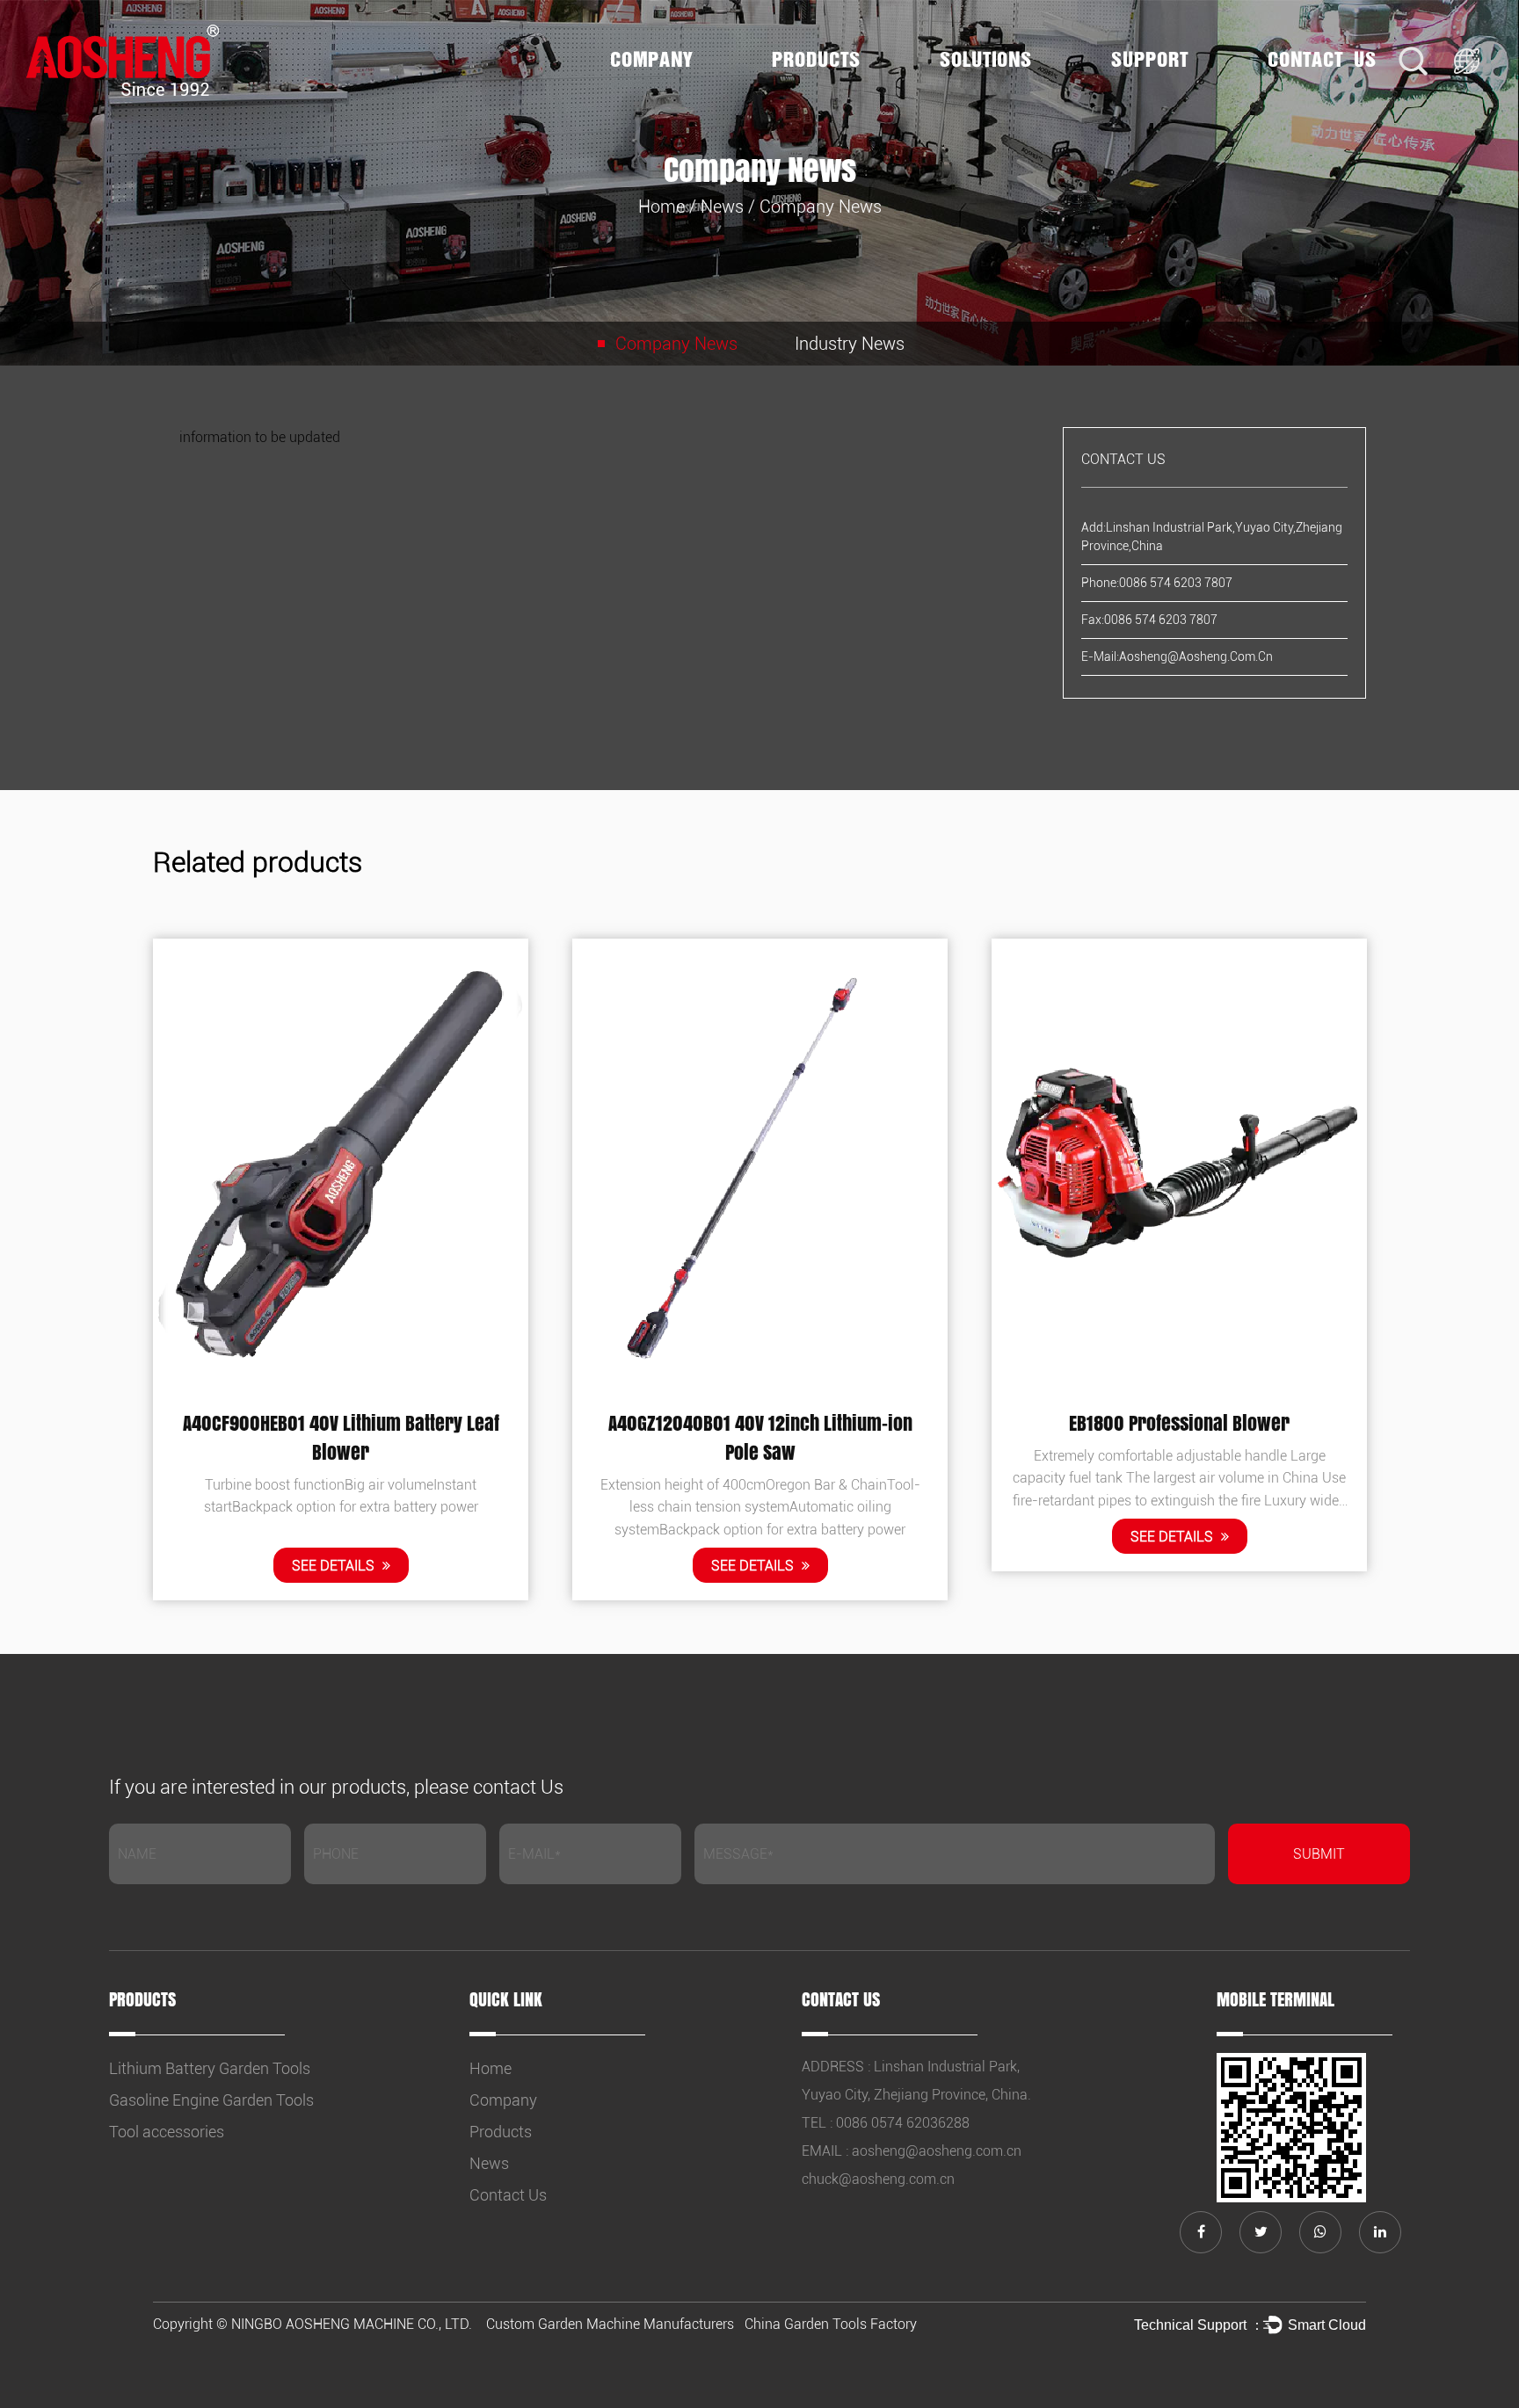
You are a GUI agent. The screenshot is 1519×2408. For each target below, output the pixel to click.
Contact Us (1322, 60)
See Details (335, 1567)
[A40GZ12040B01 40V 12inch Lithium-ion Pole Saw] (760, 1165)
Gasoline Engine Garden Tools (838, 91)
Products (816, 60)
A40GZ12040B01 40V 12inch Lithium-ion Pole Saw (760, 1437)
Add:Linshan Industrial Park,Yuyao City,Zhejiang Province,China (1212, 537)
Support (1150, 60)
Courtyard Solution (1005, 90)
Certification (676, 91)
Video (1177, 91)
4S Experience (1155, 96)
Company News (676, 344)
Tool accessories (167, 2132)
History (678, 94)
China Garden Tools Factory (831, 2324)
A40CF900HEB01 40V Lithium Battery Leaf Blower (341, 1437)
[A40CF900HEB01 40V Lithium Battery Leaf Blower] (341, 1165)
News (722, 207)
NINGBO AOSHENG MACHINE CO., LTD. (352, 2324)
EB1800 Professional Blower (1179, 1423)
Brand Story (647, 96)
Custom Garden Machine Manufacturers (610, 2324)
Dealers (1176, 90)
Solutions (986, 60)
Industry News (850, 344)
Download (1179, 94)
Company (651, 60)
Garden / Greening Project (993, 96)
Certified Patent (675, 90)
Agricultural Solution (1007, 91)
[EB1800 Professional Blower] (1179, 1165)
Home (661, 207)
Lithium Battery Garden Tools (839, 96)
